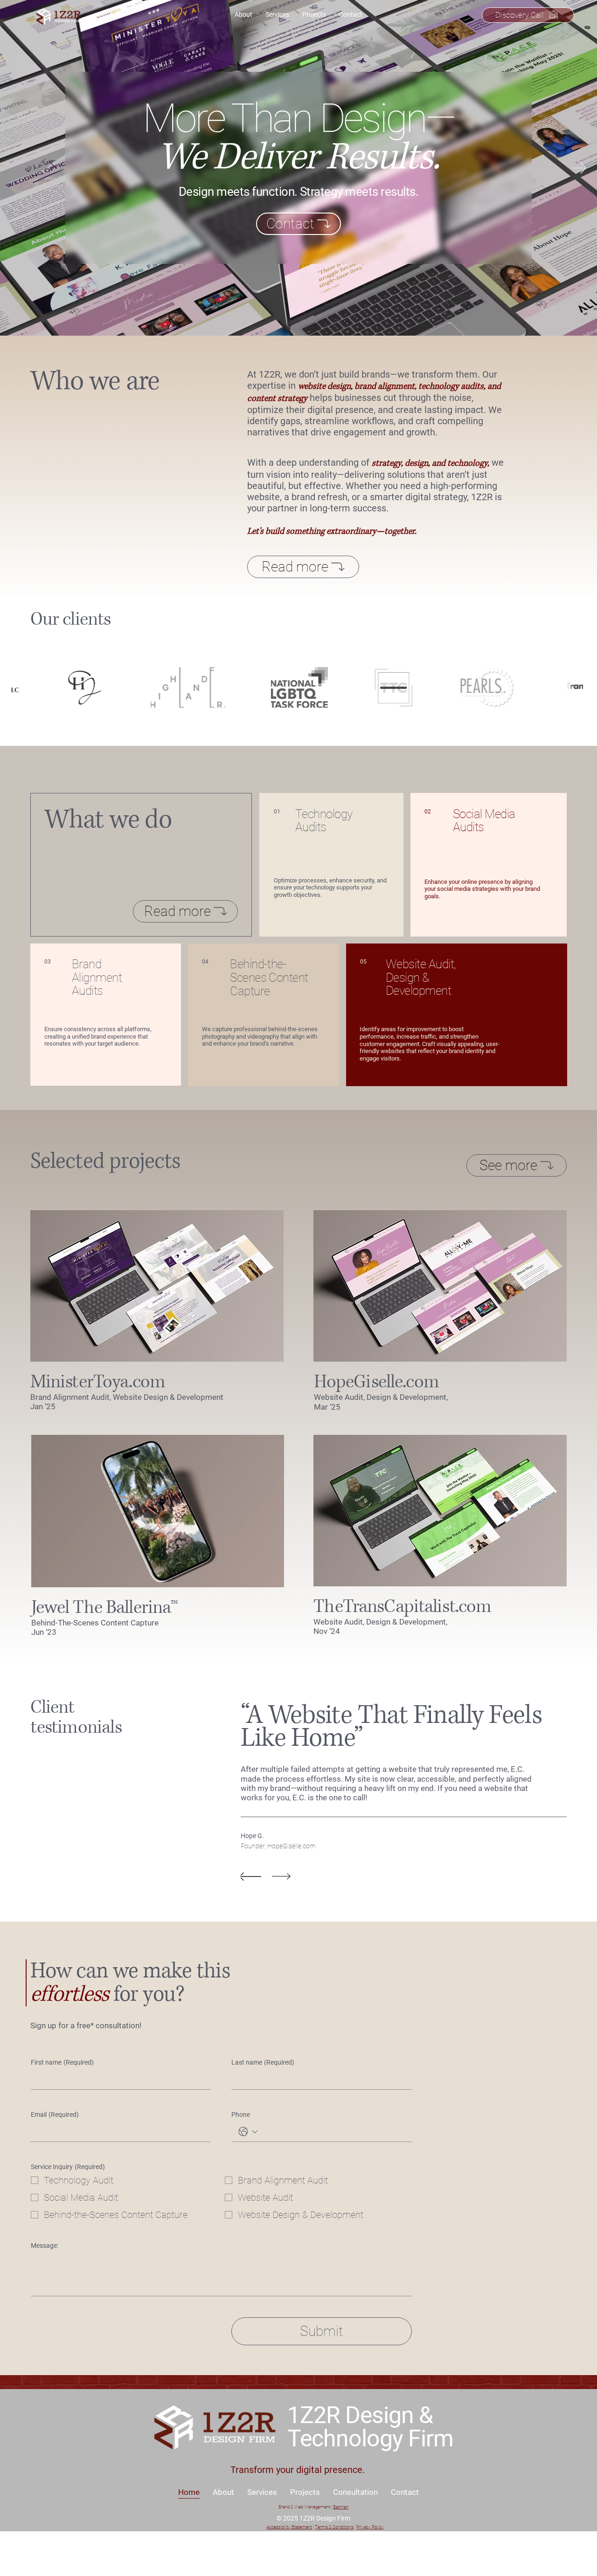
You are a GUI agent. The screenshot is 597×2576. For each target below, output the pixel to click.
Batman (341, 2507)
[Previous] (251, 1876)
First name (62, 2062)
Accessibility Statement (289, 2527)
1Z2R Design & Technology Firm (373, 2427)
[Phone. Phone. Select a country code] (248, 2132)
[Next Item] (579, 168)
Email (55, 2115)
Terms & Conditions (334, 2527)
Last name (263, 2062)
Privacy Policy (370, 2527)
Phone (241, 2115)
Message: (45, 2245)
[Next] (281, 1876)
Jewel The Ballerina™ (104, 1608)
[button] (268, 1576)
